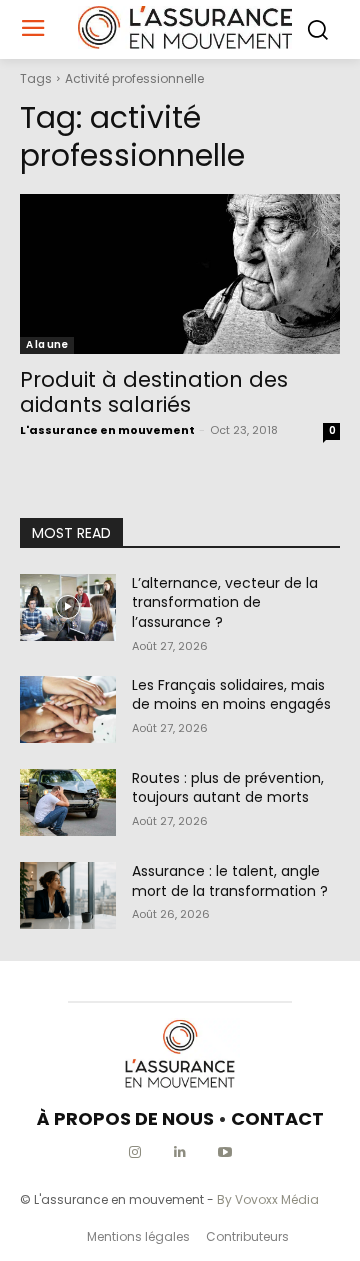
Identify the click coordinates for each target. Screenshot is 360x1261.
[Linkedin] (180, 1152)
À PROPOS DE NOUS (125, 1118)
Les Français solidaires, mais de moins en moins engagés (231, 695)
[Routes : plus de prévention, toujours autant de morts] (68, 802)
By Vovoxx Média (268, 1199)
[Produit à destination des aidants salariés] (180, 274)
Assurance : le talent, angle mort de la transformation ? (230, 881)
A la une (47, 344)
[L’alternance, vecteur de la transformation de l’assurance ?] (68, 607)
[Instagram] (135, 1152)
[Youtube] (225, 1152)
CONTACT (277, 1118)
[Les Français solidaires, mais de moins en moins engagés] (68, 709)
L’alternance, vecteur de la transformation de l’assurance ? (225, 602)
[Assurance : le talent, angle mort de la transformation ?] (68, 895)
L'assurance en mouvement (107, 430)
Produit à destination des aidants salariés (154, 392)
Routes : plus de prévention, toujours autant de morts (228, 788)
